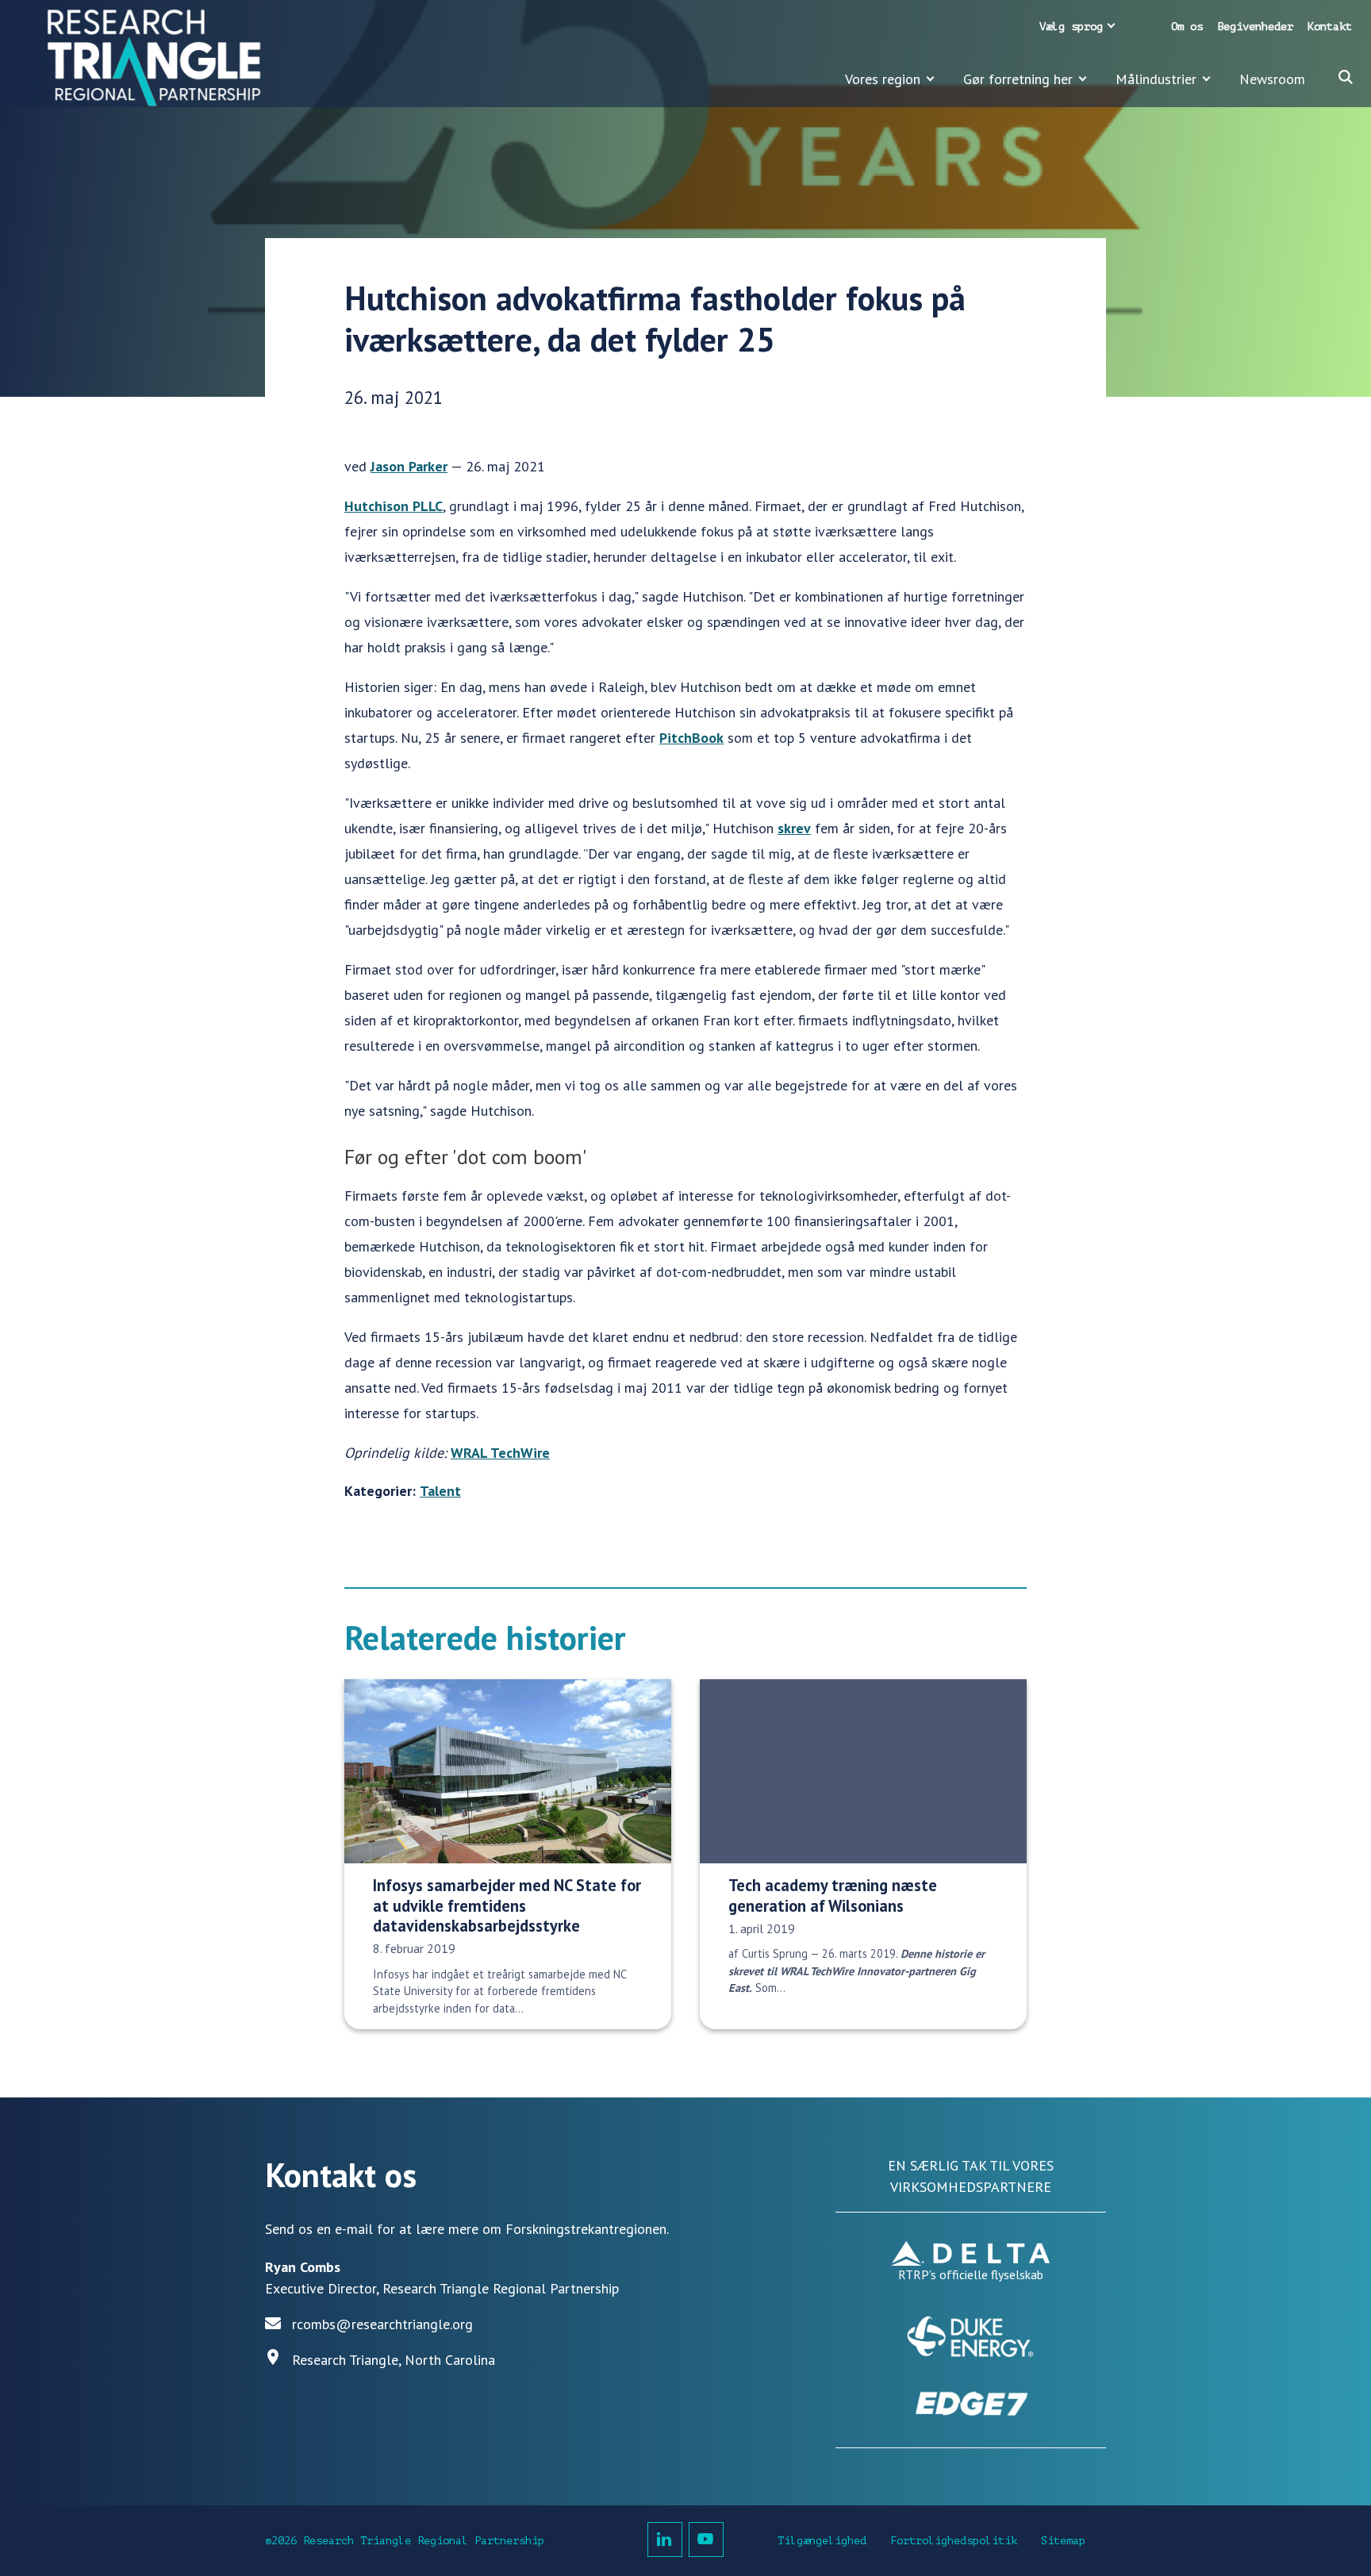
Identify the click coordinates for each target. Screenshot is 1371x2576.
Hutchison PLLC (394, 506)
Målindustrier (1156, 79)
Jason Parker (409, 466)
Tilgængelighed (822, 2541)
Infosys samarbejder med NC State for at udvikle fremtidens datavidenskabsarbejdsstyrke (507, 1905)
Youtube (706, 2539)
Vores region (883, 79)
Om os (1187, 27)
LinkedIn (665, 2539)
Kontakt (1330, 27)
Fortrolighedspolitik (954, 2541)
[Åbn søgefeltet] (1346, 77)
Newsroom (1272, 79)
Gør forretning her (1018, 79)
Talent (440, 1491)
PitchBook (691, 738)
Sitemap (1063, 2541)
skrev (794, 828)
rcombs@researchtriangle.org (382, 2324)
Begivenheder (1255, 27)
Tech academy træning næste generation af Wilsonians (833, 1895)
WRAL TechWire (500, 1453)
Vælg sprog (1071, 27)
